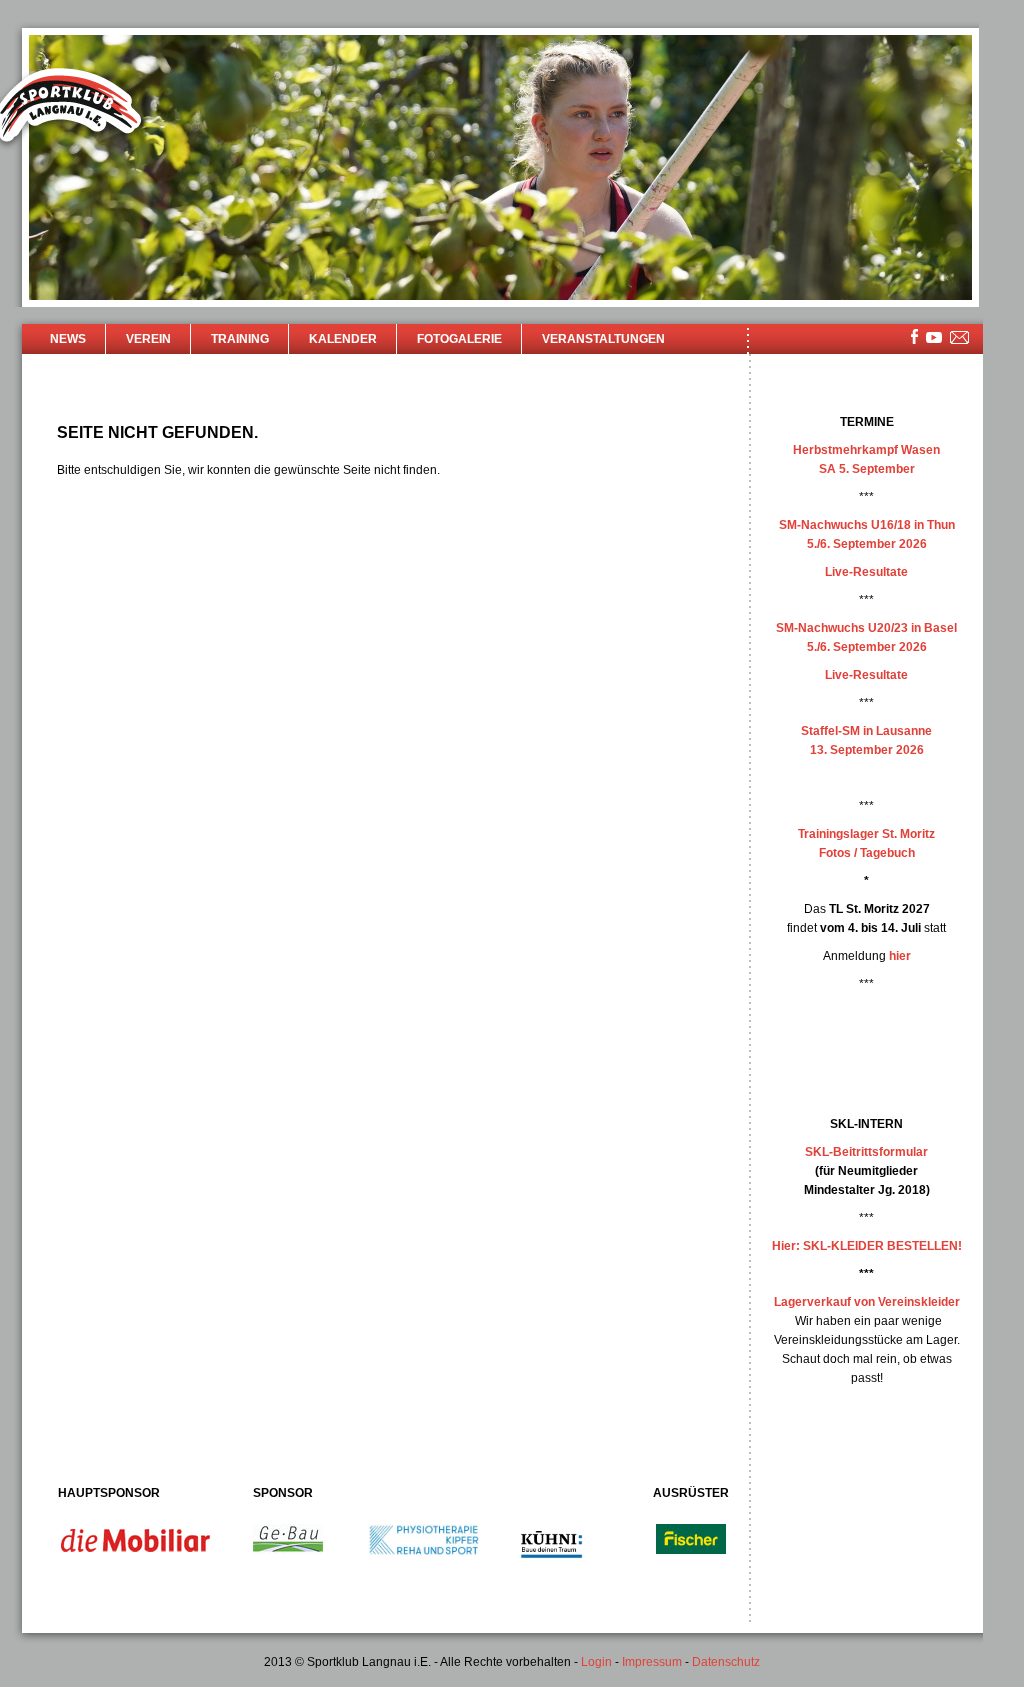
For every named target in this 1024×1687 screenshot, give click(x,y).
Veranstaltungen (603, 339)
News (68, 339)
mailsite (960, 338)
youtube (934, 337)
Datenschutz (726, 1662)
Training (240, 339)
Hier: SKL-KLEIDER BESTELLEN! (867, 1246)
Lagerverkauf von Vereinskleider (867, 1302)
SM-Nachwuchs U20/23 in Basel (866, 628)
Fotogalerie (459, 339)
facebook (914, 336)
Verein (148, 339)
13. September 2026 (867, 750)
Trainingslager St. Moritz (866, 834)
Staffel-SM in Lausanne (866, 731)
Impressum (652, 1662)
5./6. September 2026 (867, 544)
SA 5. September (867, 469)
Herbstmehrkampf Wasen (866, 450)
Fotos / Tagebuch (867, 853)
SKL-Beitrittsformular (866, 1152)
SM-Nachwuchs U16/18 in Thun (867, 525)
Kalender (343, 339)
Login (596, 1662)
